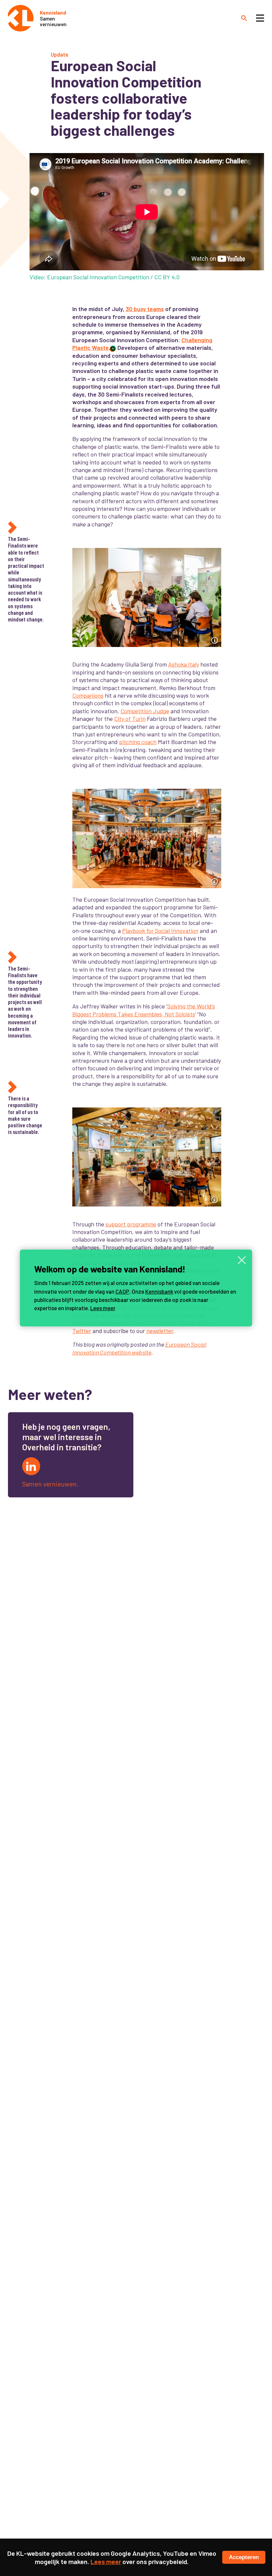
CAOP (122, 1291)
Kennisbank (159, 1291)
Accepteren (244, 2557)
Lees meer (103, 1308)
